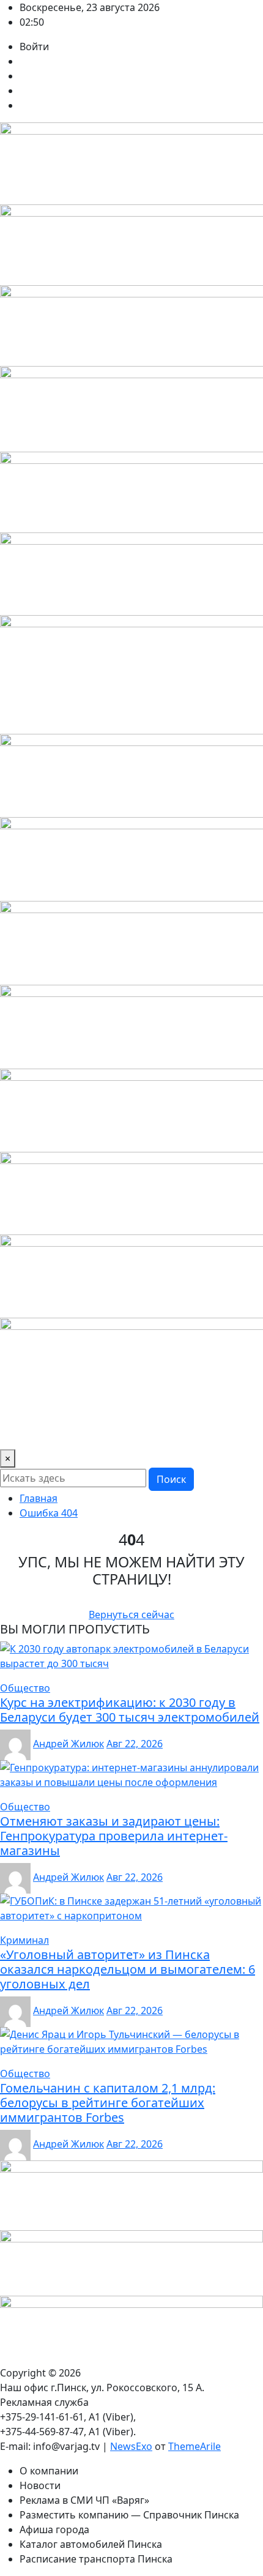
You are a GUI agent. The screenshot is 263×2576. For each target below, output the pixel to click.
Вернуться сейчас (131, 1615)
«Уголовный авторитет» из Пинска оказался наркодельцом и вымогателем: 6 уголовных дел (128, 1969)
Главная (39, 1498)
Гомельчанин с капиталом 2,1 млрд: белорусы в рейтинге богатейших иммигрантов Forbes (108, 2103)
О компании (49, 2471)
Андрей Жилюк (69, 1744)
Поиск (171, 1479)
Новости (40, 2485)
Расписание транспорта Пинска (96, 2559)
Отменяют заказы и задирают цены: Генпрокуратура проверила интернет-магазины (114, 1836)
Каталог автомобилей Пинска (91, 2544)
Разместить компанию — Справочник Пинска (129, 2515)
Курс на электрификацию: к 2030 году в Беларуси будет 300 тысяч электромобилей (130, 1710)
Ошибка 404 (49, 1513)
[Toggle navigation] (17, 1432)
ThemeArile (194, 2446)
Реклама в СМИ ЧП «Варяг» (84, 2500)
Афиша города (54, 2529)
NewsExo (131, 2446)
